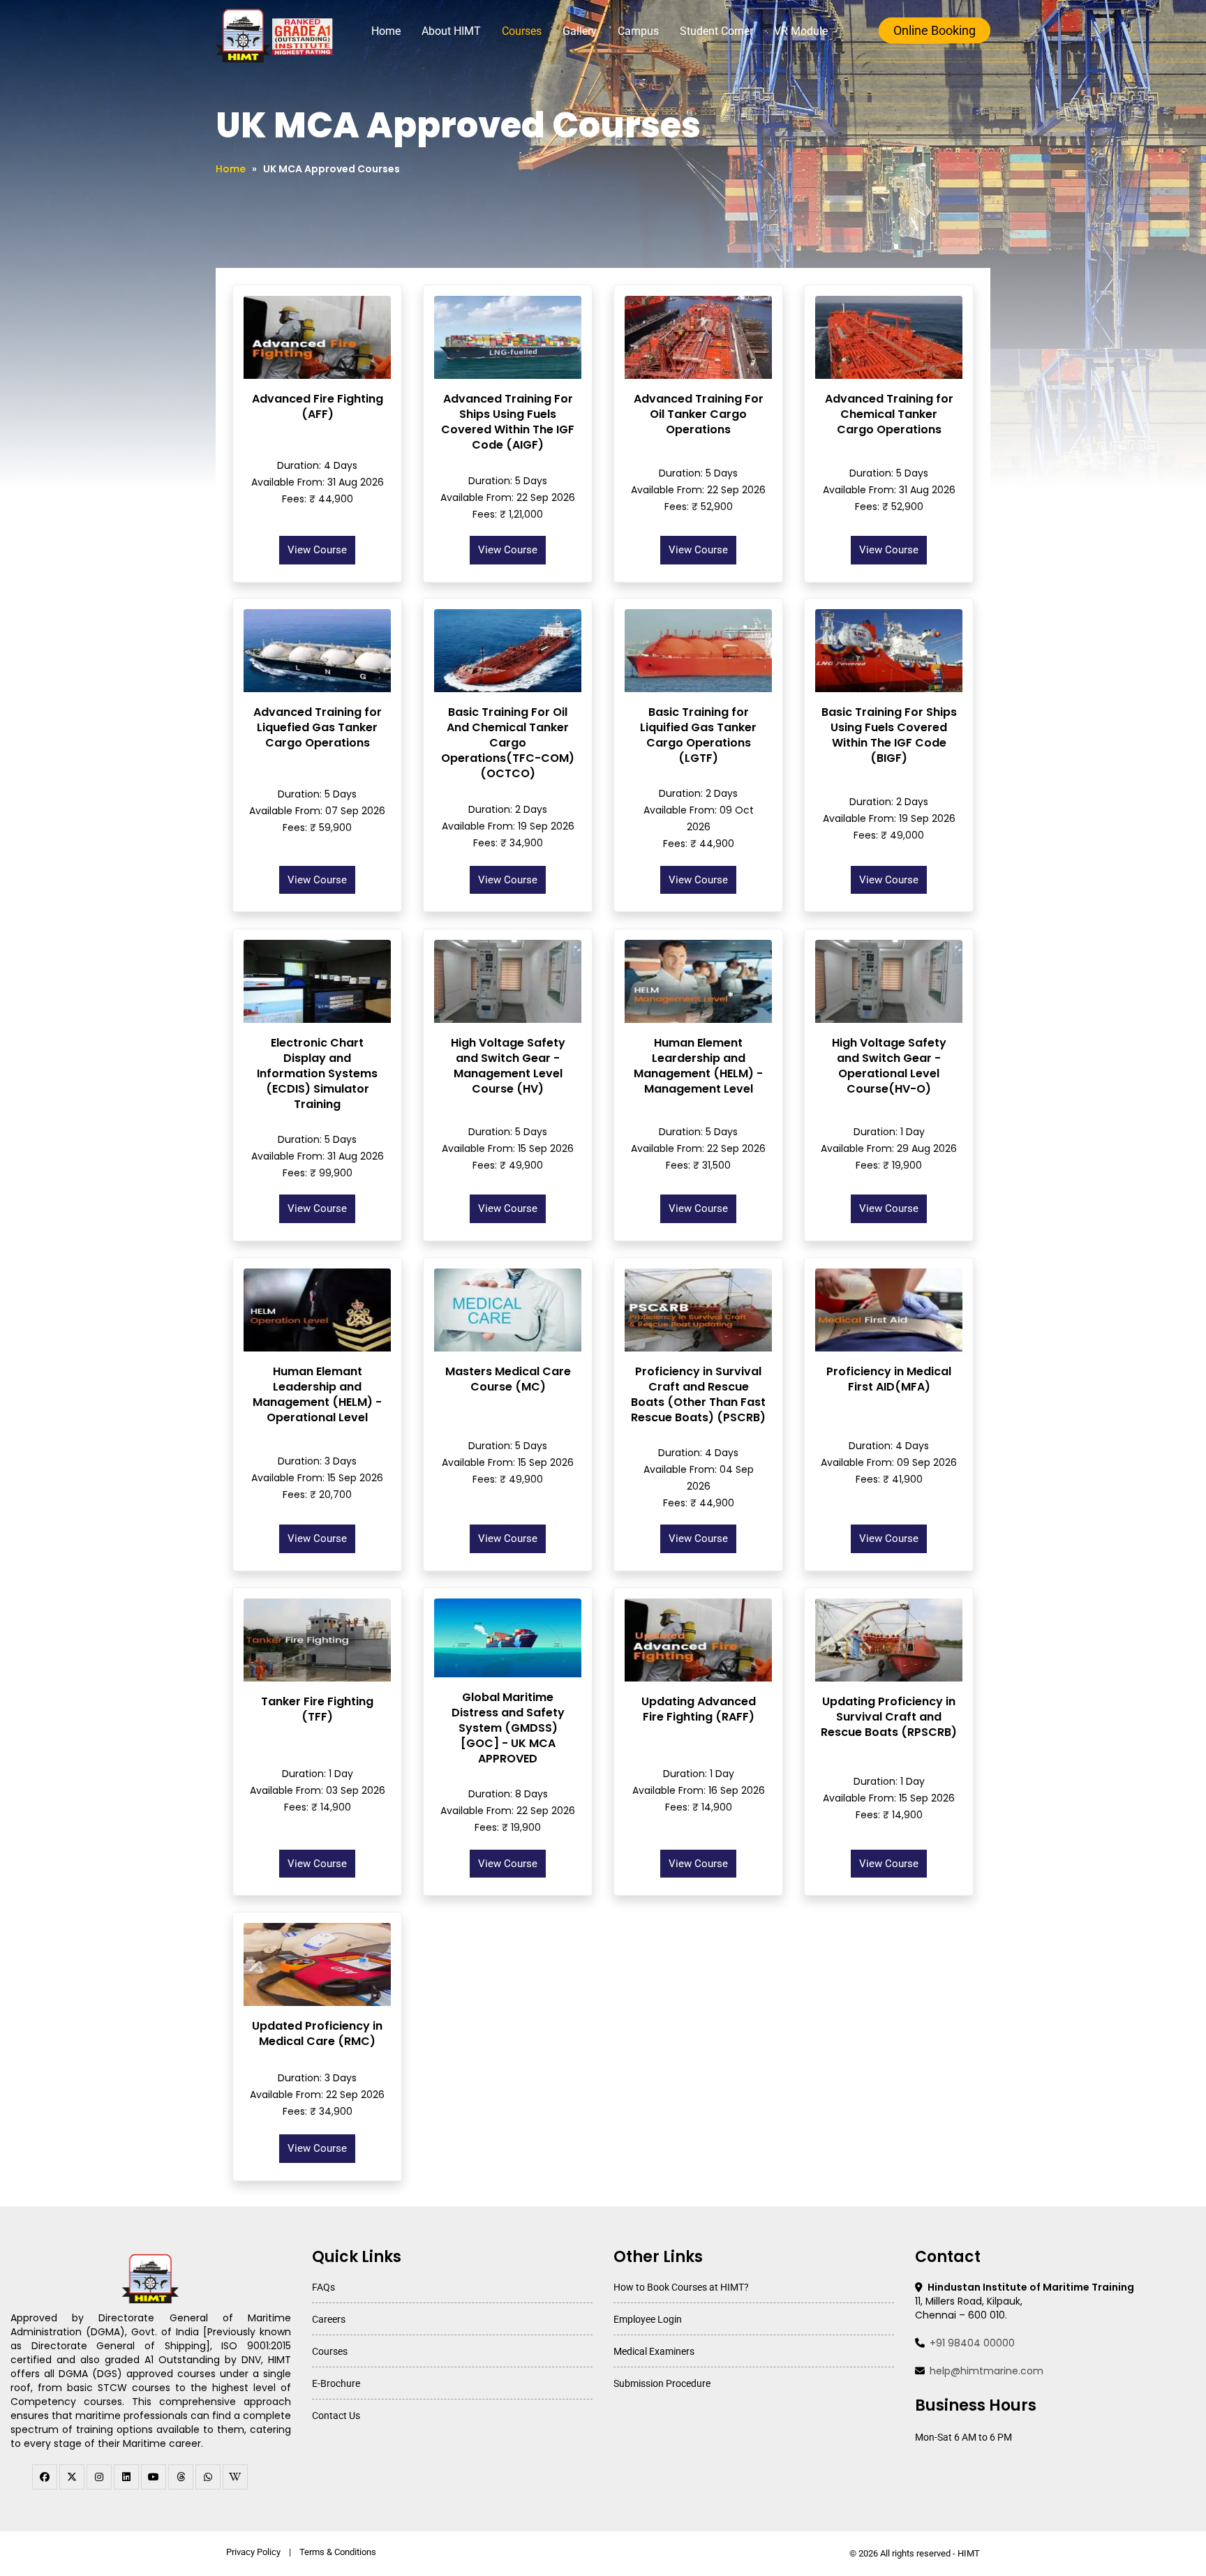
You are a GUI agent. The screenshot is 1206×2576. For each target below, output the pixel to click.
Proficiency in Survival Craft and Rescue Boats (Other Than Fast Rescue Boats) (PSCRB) (698, 1394)
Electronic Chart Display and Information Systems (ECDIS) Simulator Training (317, 1073)
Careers (329, 2319)
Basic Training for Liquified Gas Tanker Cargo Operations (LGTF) (698, 735)
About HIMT (451, 31)
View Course (317, 550)
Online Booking (935, 30)
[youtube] (154, 2477)
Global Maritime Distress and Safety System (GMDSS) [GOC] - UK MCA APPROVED (508, 1728)
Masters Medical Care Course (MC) (508, 1379)
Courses (522, 31)
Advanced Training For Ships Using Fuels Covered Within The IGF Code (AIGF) (508, 422)
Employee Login (648, 2319)
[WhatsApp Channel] (208, 2477)
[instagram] (99, 2477)
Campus (638, 31)
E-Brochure (336, 2383)
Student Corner (716, 31)
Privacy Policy (253, 2552)
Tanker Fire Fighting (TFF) (317, 1709)
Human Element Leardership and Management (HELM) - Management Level (698, 1066)
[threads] (181, 2477)
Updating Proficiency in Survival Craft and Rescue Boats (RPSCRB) (889, 1717)
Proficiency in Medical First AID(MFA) (889, 1379)
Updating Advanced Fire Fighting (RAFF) (699, 1709)
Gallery (580, 31)
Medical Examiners (654, 2351)
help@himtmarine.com (987, 2371)
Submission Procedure (662, 2383)
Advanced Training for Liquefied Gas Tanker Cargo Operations (318, 727)
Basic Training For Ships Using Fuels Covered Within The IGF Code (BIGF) (889, 735)
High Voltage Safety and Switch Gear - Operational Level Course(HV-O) (889, 1066)
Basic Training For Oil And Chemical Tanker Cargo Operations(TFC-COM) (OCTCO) (508, 743)
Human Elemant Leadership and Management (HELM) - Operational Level (317, 1394)
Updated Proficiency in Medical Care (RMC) (317, 2034)
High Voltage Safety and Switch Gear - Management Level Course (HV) (508, 1066)
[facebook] (45, 2477)
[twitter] (72, 2477)
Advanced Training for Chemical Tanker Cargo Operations (889, 414)
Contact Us (336, 2416)
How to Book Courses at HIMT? (681, 2287)
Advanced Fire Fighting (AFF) (318, 406)
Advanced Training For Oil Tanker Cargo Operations (699, 414)
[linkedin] (126, 2477)
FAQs (323, 2287)
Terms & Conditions (338, 2552)
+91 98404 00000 (972, 2343)
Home (386, 31)
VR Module (801, 31)
